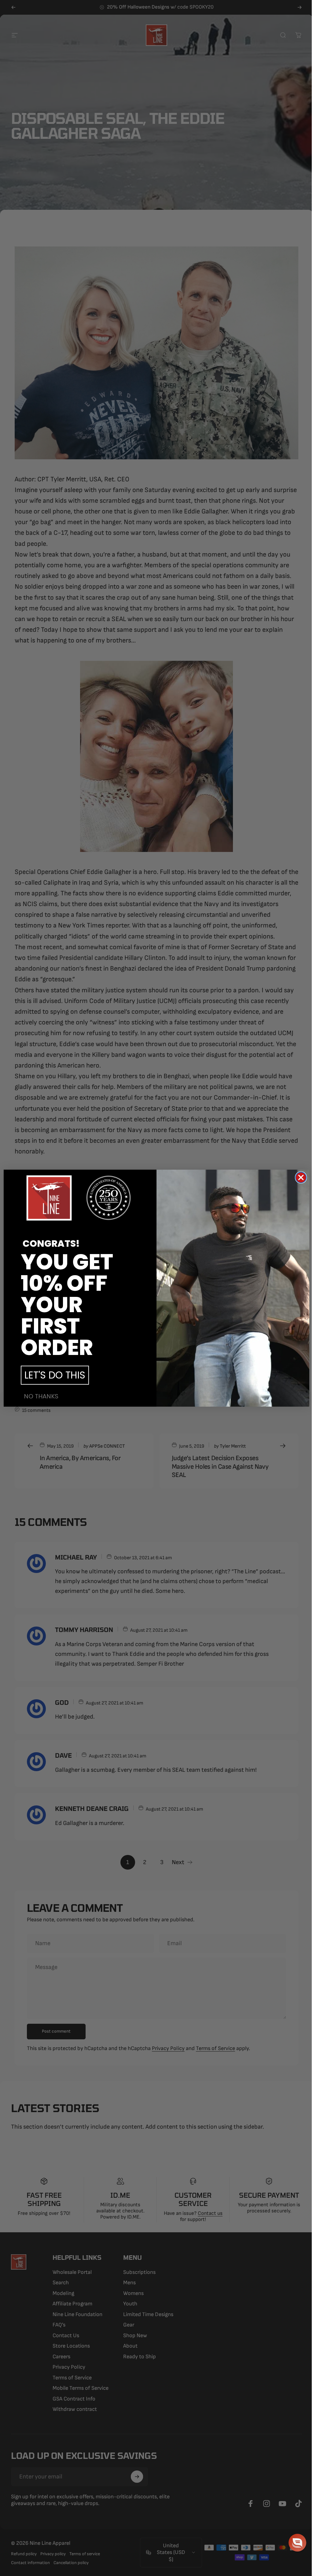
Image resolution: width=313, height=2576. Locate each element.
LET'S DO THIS (53, 1375)
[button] (293, 2543)
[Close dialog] (299, 1177)
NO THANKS (39, 1396)
